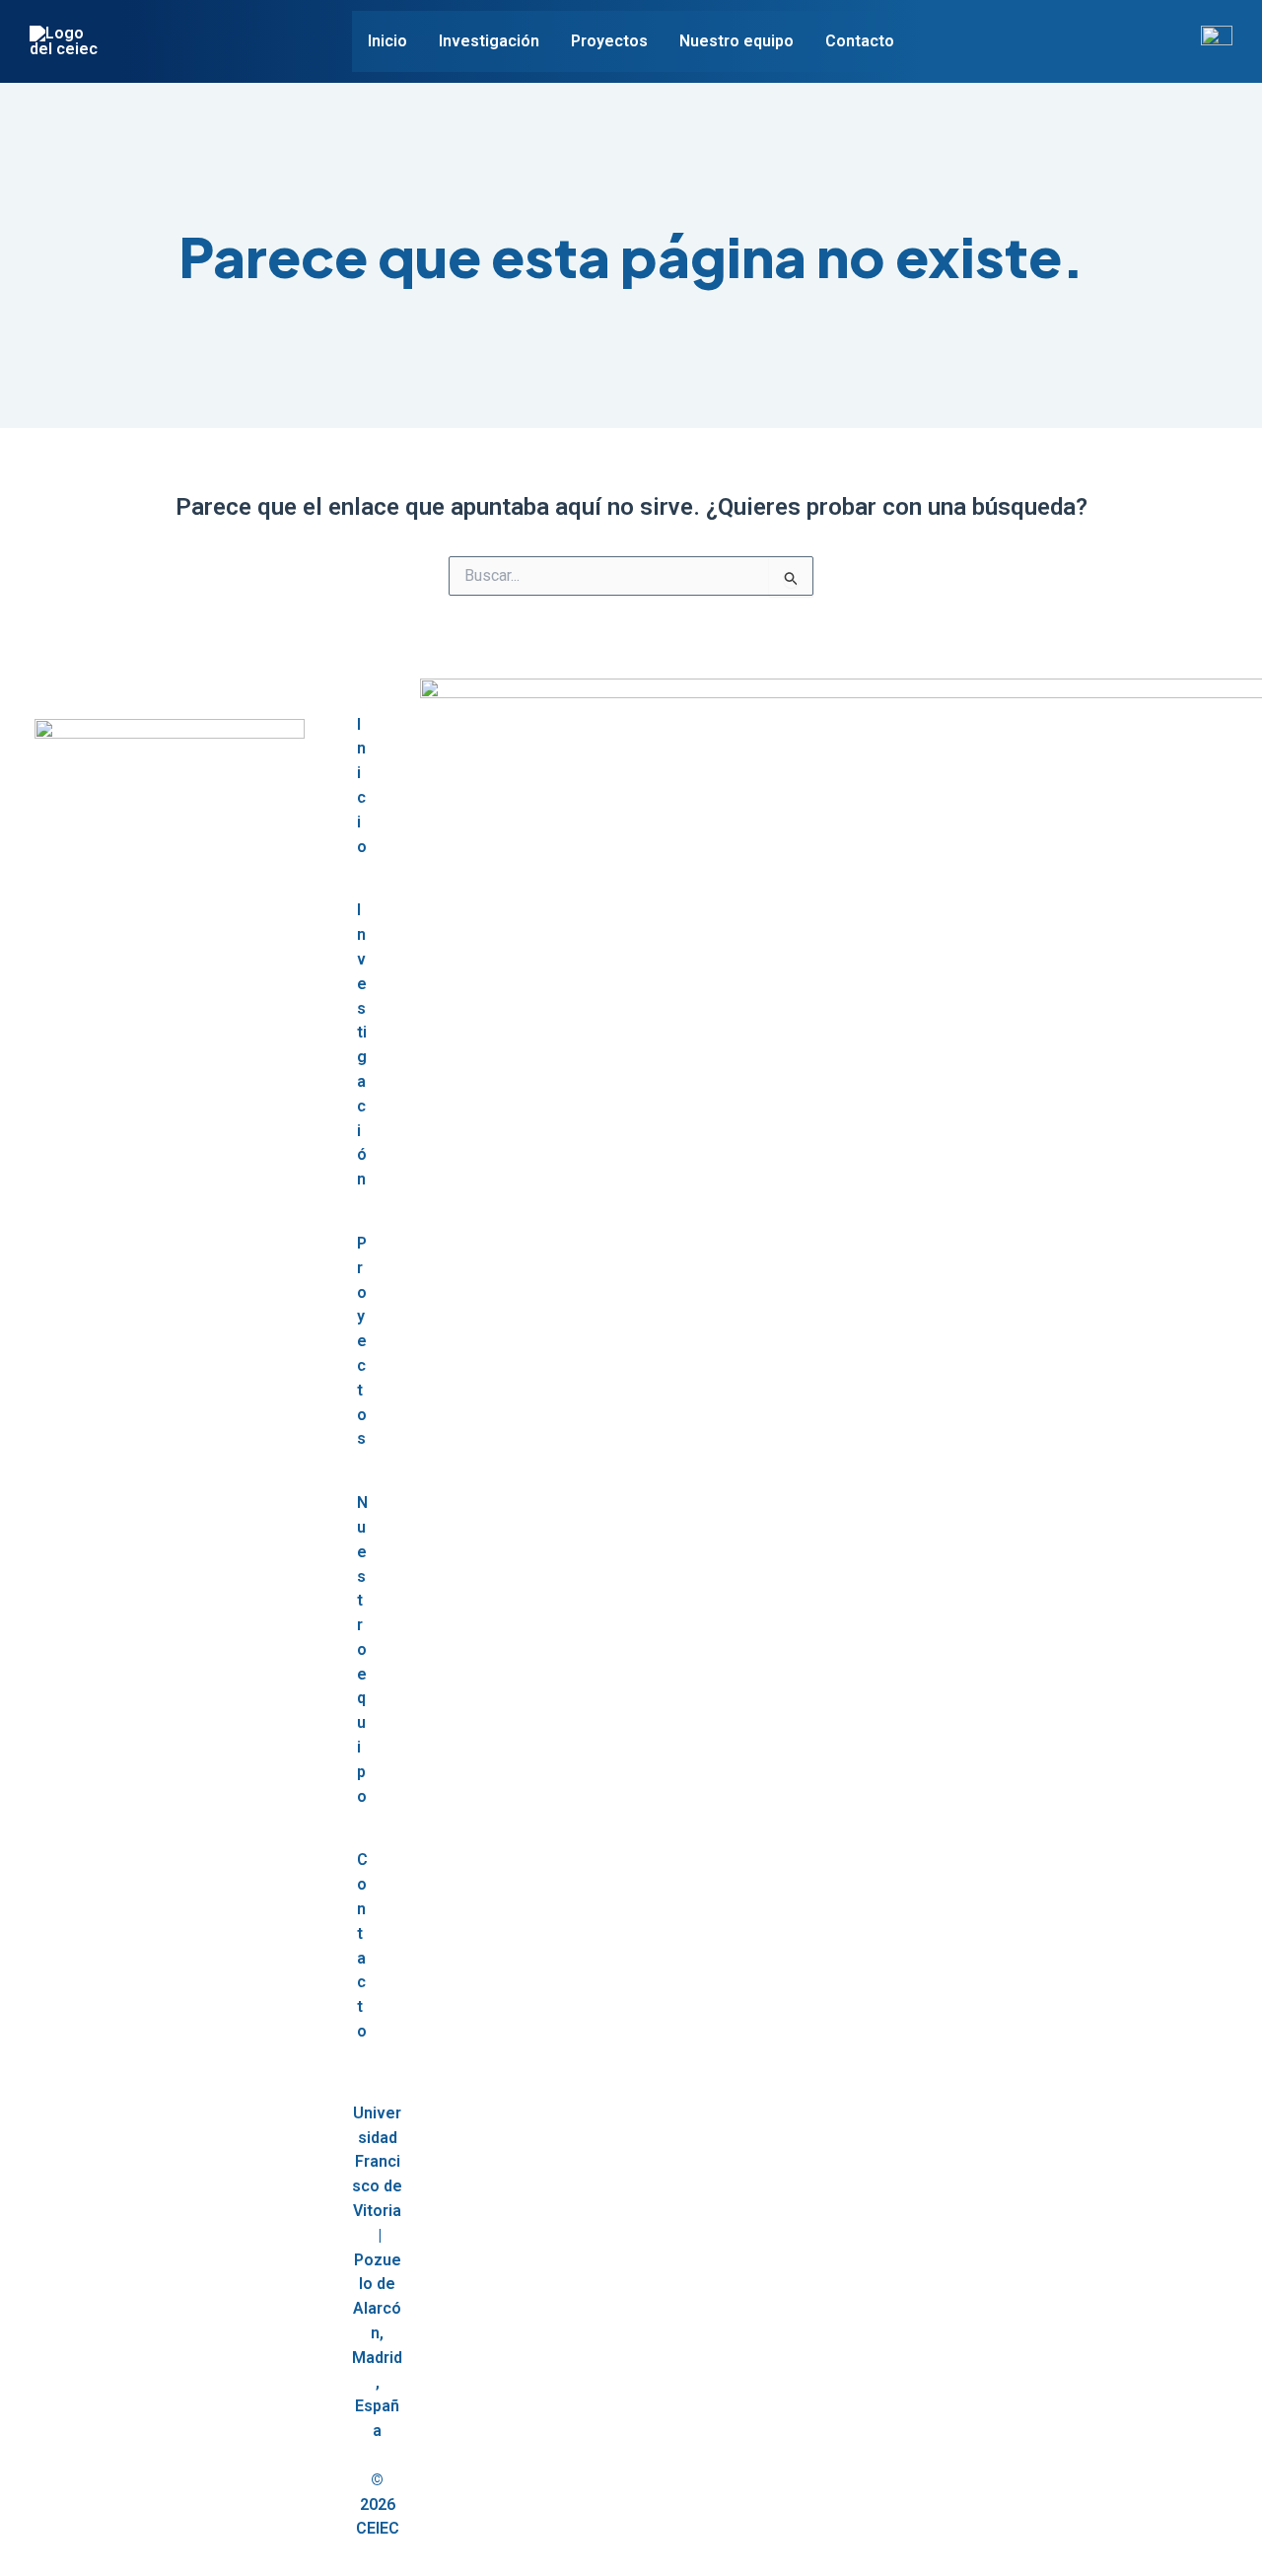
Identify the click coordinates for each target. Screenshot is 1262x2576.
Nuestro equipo (736, 41)
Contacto (860, 41)
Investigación (489, 41)
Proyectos (609, 41)
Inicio (387, 41)
